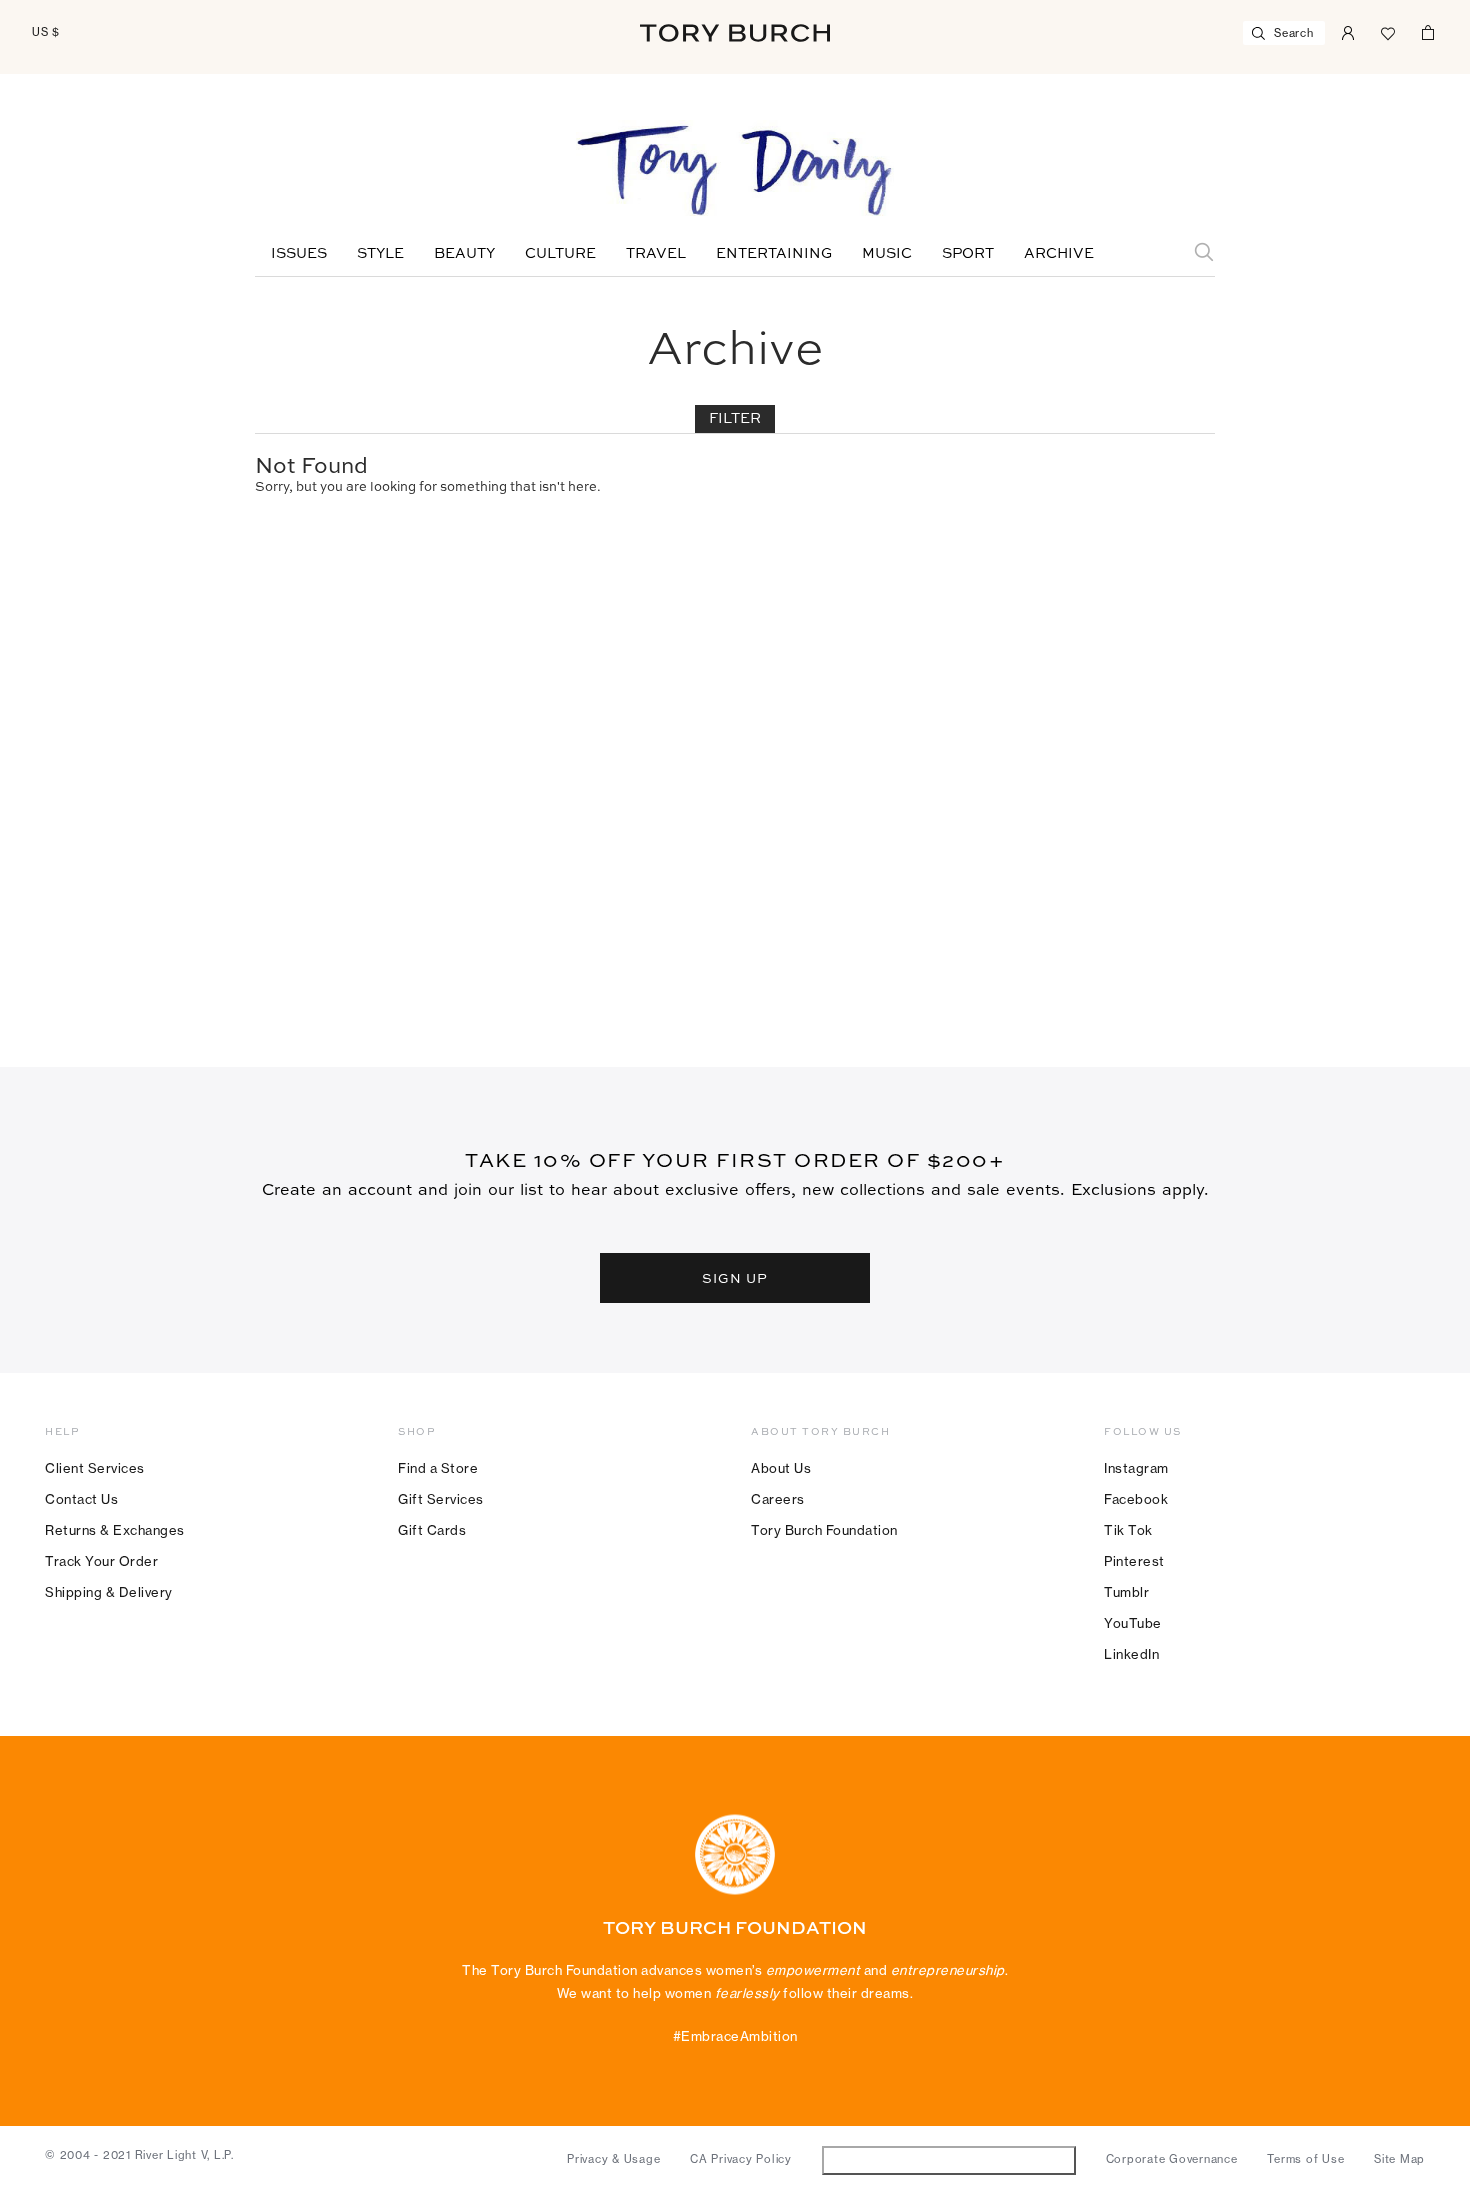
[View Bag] (1428, 31)
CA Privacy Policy (741, 2159)
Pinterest (1134, 1561)
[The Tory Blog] (735, 172)
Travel (656, 254)
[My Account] (1348, 31)
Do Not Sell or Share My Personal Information (948, 2159)
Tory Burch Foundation (824, 1530)
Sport (968, 254)
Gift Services (441, 1499)
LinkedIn (1131, 1654)
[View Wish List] (1388, 31)
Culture (560, 254)
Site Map (1399, 2159)
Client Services (95, 1468)
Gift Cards (432, 1530)
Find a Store (438, 1468)
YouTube (1133, 1623)
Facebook (1136, 1499)
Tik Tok (1128, 1530)
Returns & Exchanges (115, 1530)
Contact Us (81, 1499)
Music (887, 254)
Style (380, 254)
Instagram (1136, 1468)
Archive (1059, 254)
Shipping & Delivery (109, 1592)
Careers (778, 1499)
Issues (299, 254)
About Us (781, 1468)
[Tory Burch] (735, 33)
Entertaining (774, 254)
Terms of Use (1305, 2159)
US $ (46, 32)
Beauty (464, 254)
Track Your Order (101, 1561)
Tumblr (1126, 1592)
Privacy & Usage (613, 2159)
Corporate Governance (1172, 2159)
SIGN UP (735, 1278)
